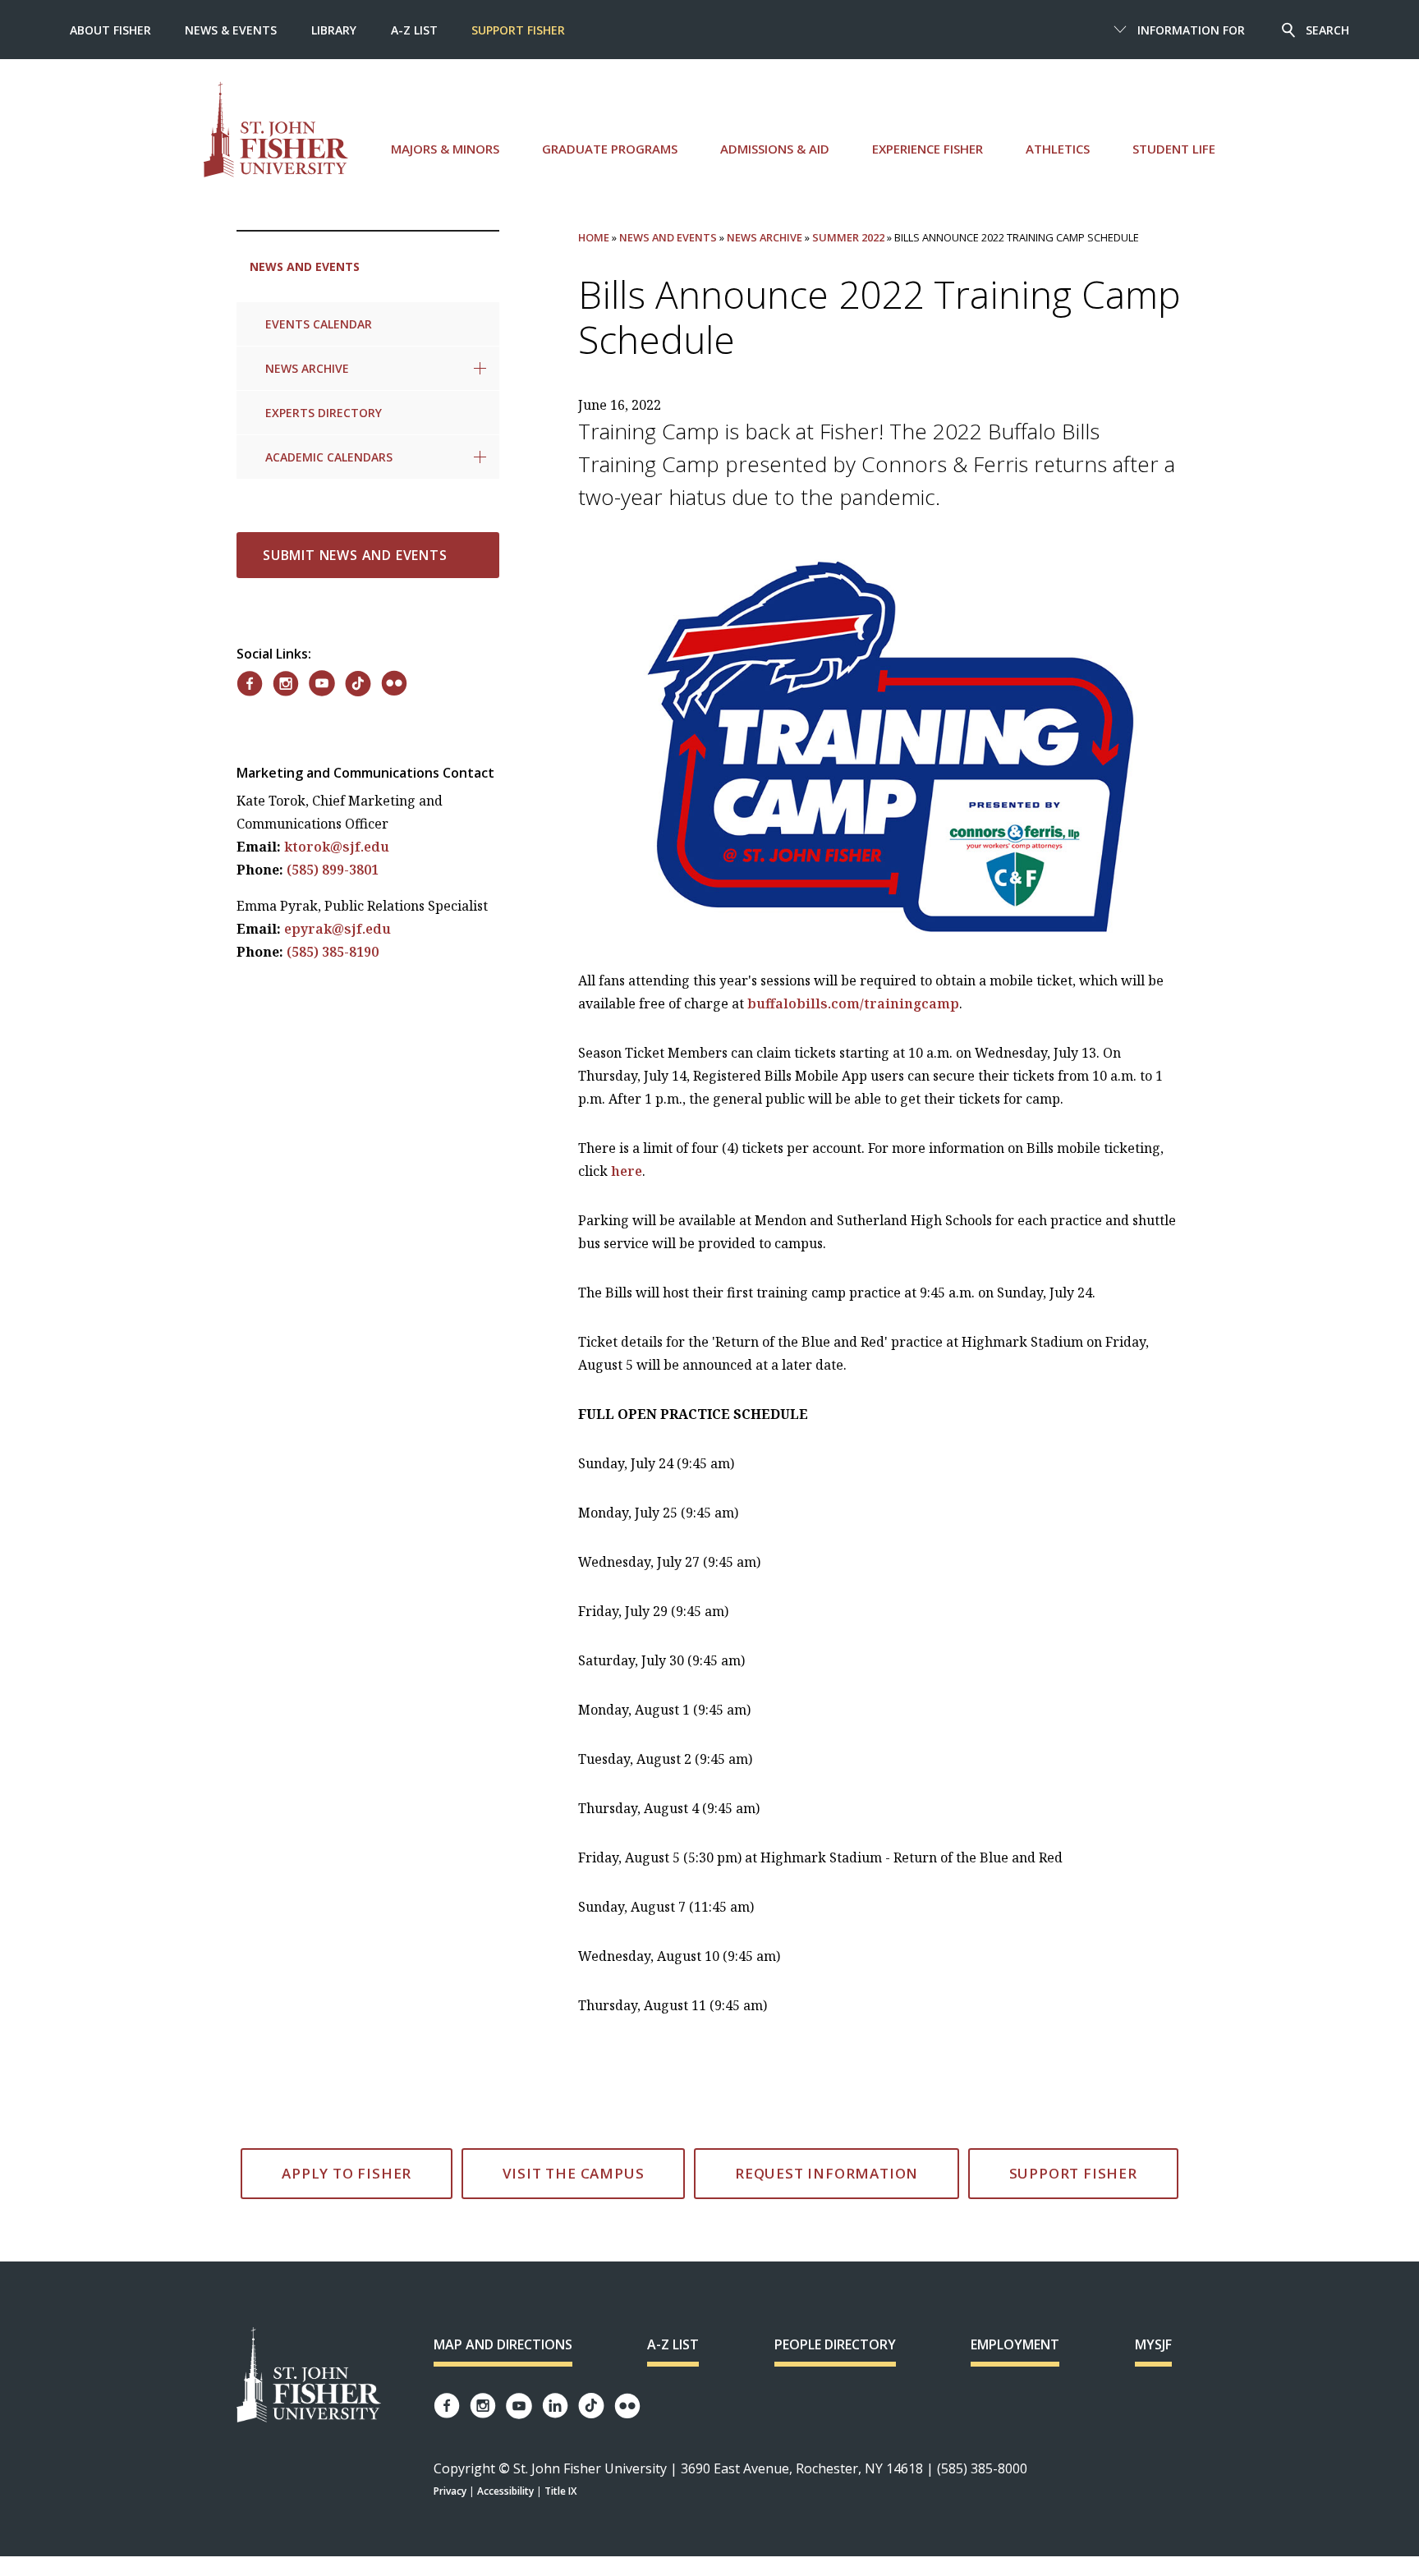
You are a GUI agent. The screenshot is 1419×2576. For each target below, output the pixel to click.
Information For (1191, 30)
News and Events (305, 266)
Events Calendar (319, 324)
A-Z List (414, 30)
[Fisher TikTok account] (591, 2406)
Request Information (827, 2173)
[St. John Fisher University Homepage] (309, 2376)
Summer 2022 (848, 237)
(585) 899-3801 (333, 870)
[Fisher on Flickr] (394, 683)
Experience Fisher (928, 149)
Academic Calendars (329, 457)
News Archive (307, 368)
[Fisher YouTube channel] (519, 2406)
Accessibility (505, 2491)
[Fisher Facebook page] (447, 2406)
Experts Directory (324, 413)
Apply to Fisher (347, 2173)
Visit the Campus (574, 2173)
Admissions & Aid (775, 149)
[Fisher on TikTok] (358, 684)
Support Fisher (518, 30)
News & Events (231, 30)
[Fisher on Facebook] (250, 684)
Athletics (1058, 149)
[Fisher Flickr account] (627, 2406)
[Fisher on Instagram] (286, 684)
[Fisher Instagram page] (483, 2406)
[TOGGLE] (480, 368)
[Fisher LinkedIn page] (555, 2406)
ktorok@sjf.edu (337, 847)
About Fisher (110, 30)
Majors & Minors (445, 149)
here (627, 1171)
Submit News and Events (355, 555)
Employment (1015, 2344)
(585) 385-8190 (333, 952)
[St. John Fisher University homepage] (276, 129)
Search (1327, 30)
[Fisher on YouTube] (322, 683)
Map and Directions (503, 2344)
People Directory (835, 2344)
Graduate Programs (610, 149)
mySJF (1153, 2344)
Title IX (560, 2491)
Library (334, 30)
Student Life (1174, 149)
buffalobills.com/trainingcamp (853, 1003)
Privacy (450, 2491)
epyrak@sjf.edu (338, 929)
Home (594, 237)
